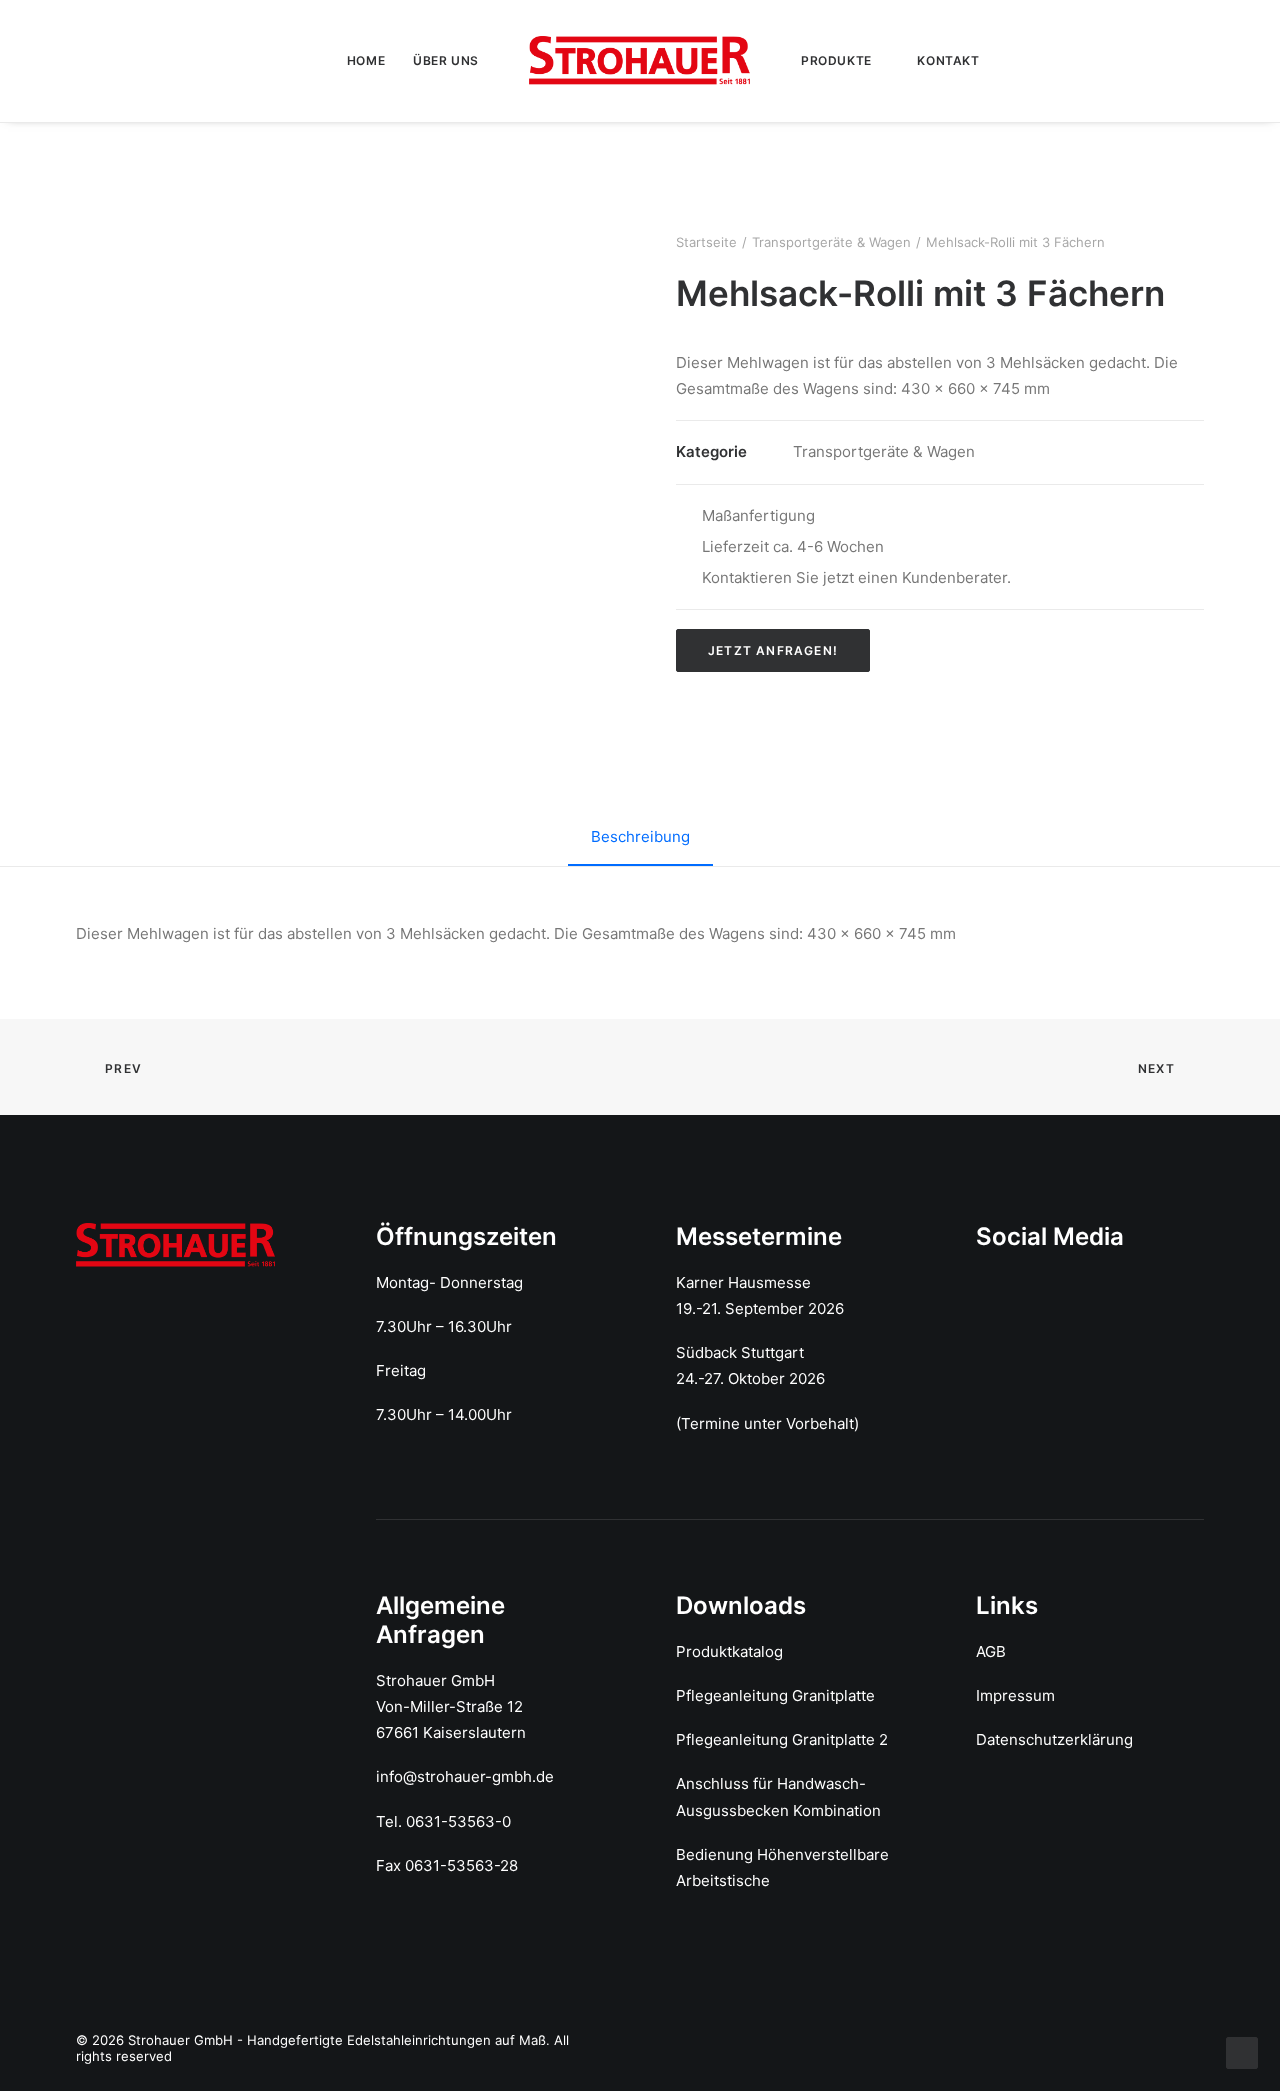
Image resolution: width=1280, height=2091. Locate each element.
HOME (366, 60)
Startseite (706, 242)
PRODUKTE (836, 60)
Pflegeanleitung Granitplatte (775, 1695)
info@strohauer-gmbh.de (465, 1776)
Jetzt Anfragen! (773, 650)
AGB (991, 1651)
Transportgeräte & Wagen (831, 242)
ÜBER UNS (446, 60)
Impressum (1015, 1695)
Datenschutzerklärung (1054, 1739)
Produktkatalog (729, 1651)
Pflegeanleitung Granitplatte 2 (782, 1739)
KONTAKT (948, 60)
